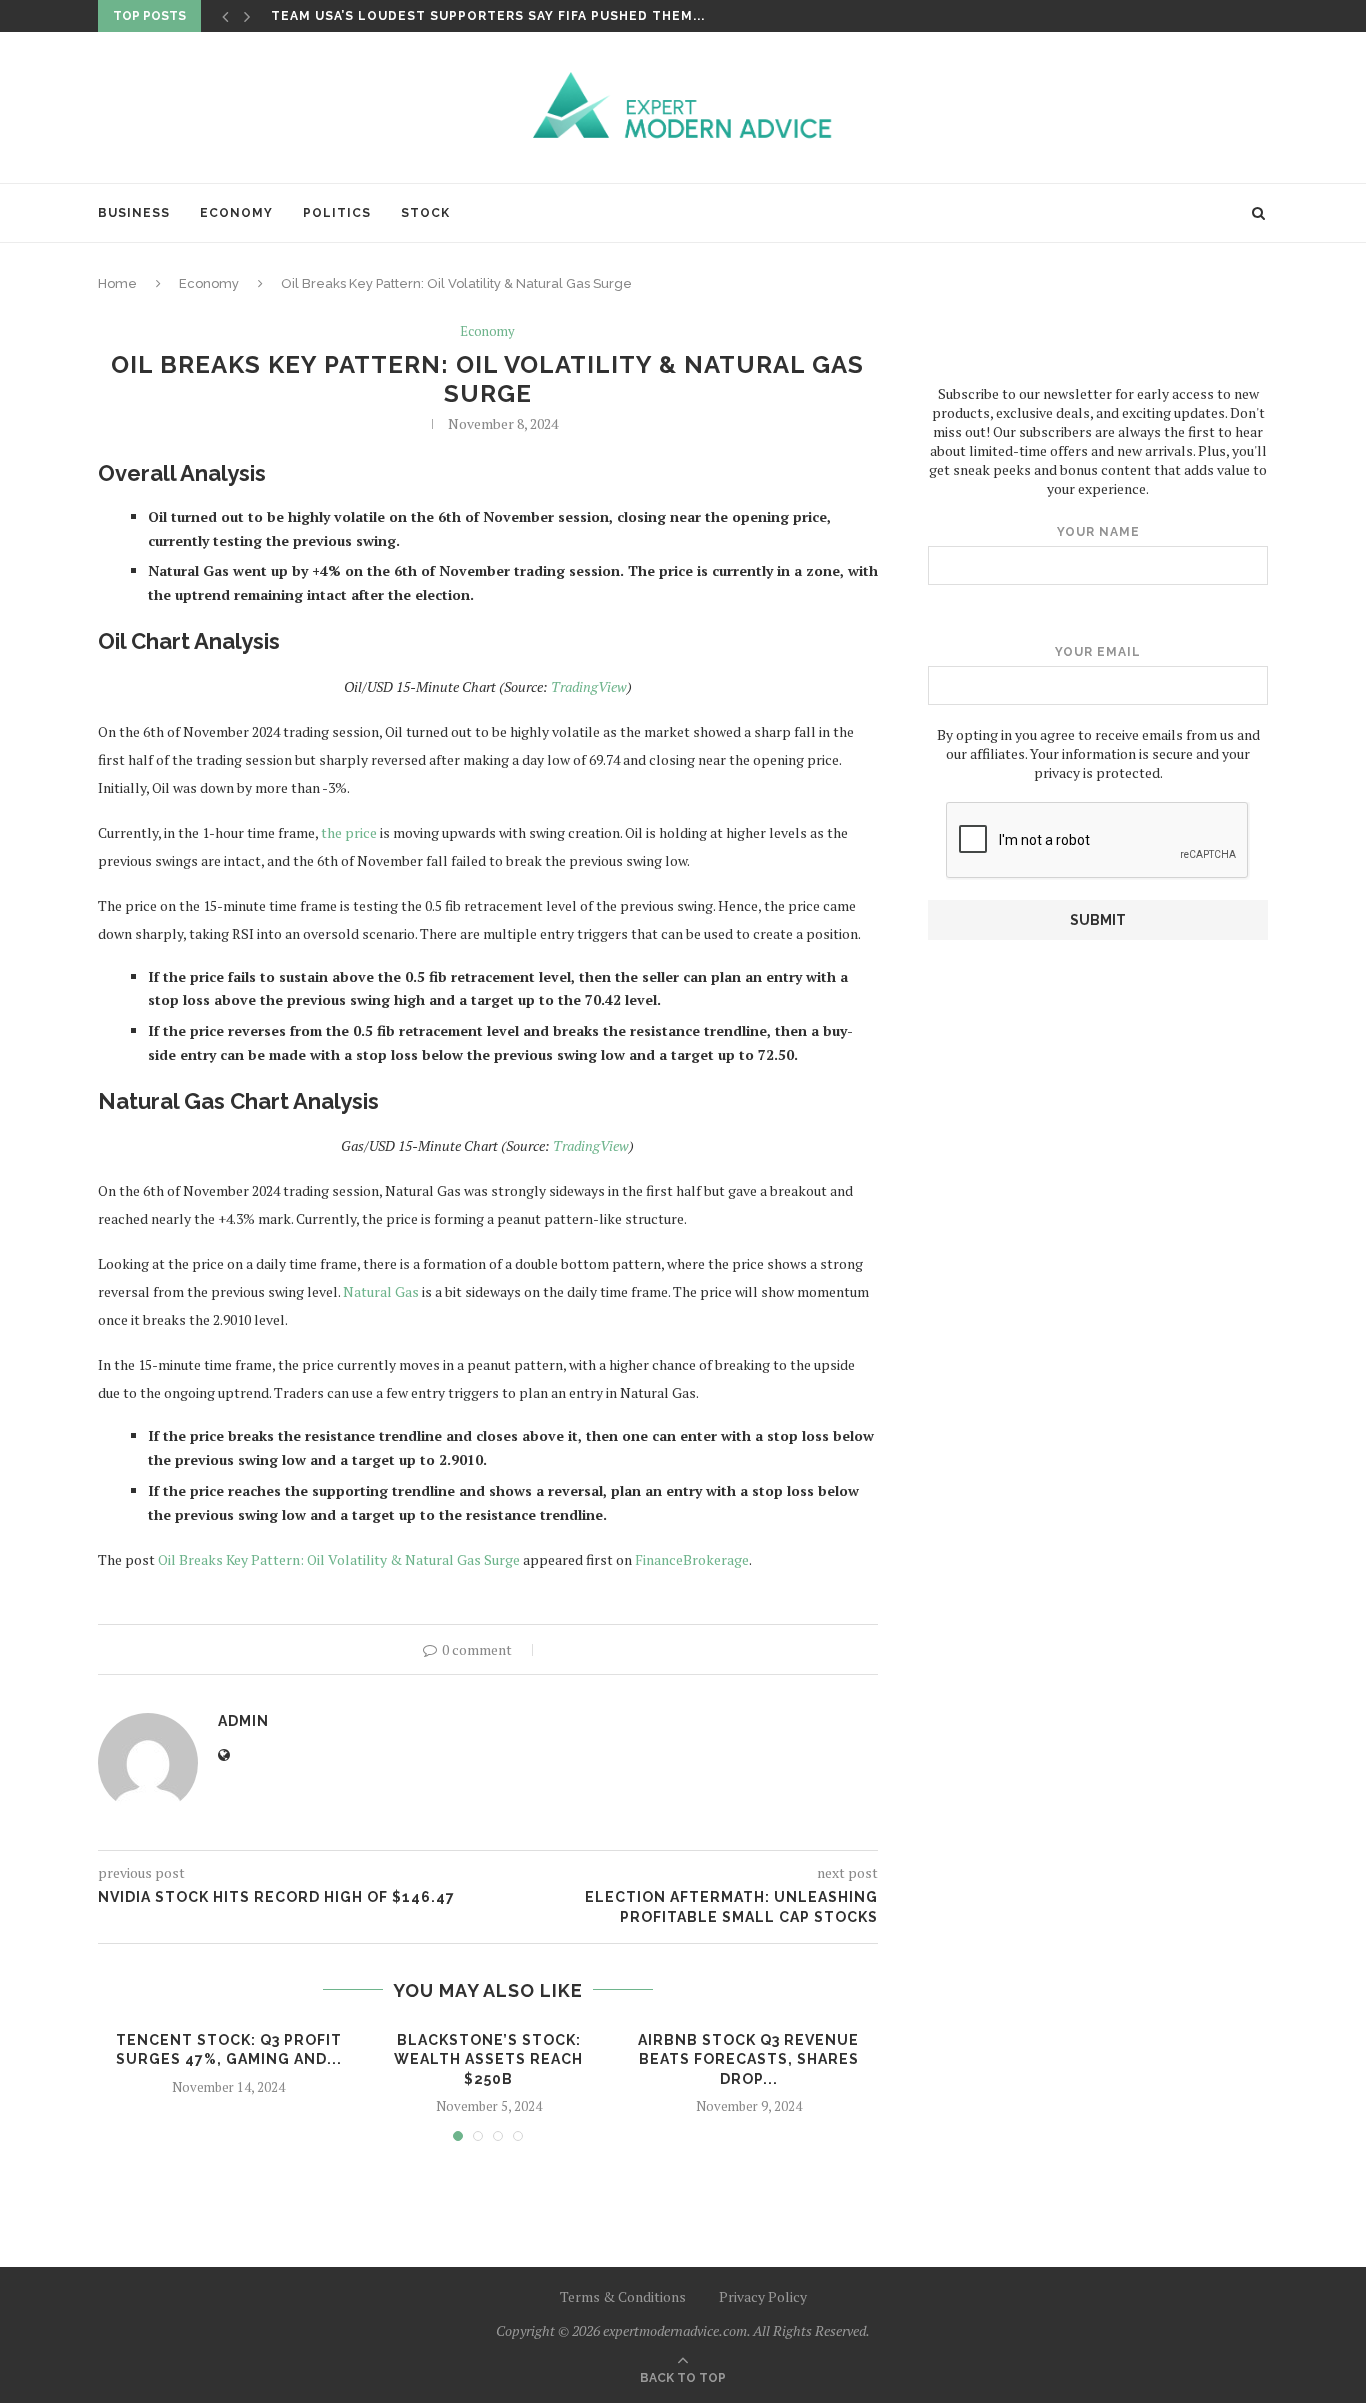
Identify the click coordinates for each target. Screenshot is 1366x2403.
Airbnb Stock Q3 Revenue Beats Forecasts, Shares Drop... (748, 2059)
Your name (1098, 532)
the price (349, 832)
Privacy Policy (763, 2296)
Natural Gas (381, 1291)
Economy (236, 213)
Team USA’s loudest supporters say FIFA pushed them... (488, 16)
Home (117, 283)
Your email (1098, 652)
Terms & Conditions (623, 2296)
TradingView (589, 686)
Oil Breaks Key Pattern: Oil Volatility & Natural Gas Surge (339, 1559)
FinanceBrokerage (692, 1559)
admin (243, 1721)
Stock (425, 213)
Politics (337, 213)
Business (134, 213)
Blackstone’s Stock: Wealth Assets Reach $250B (488, 2059)
